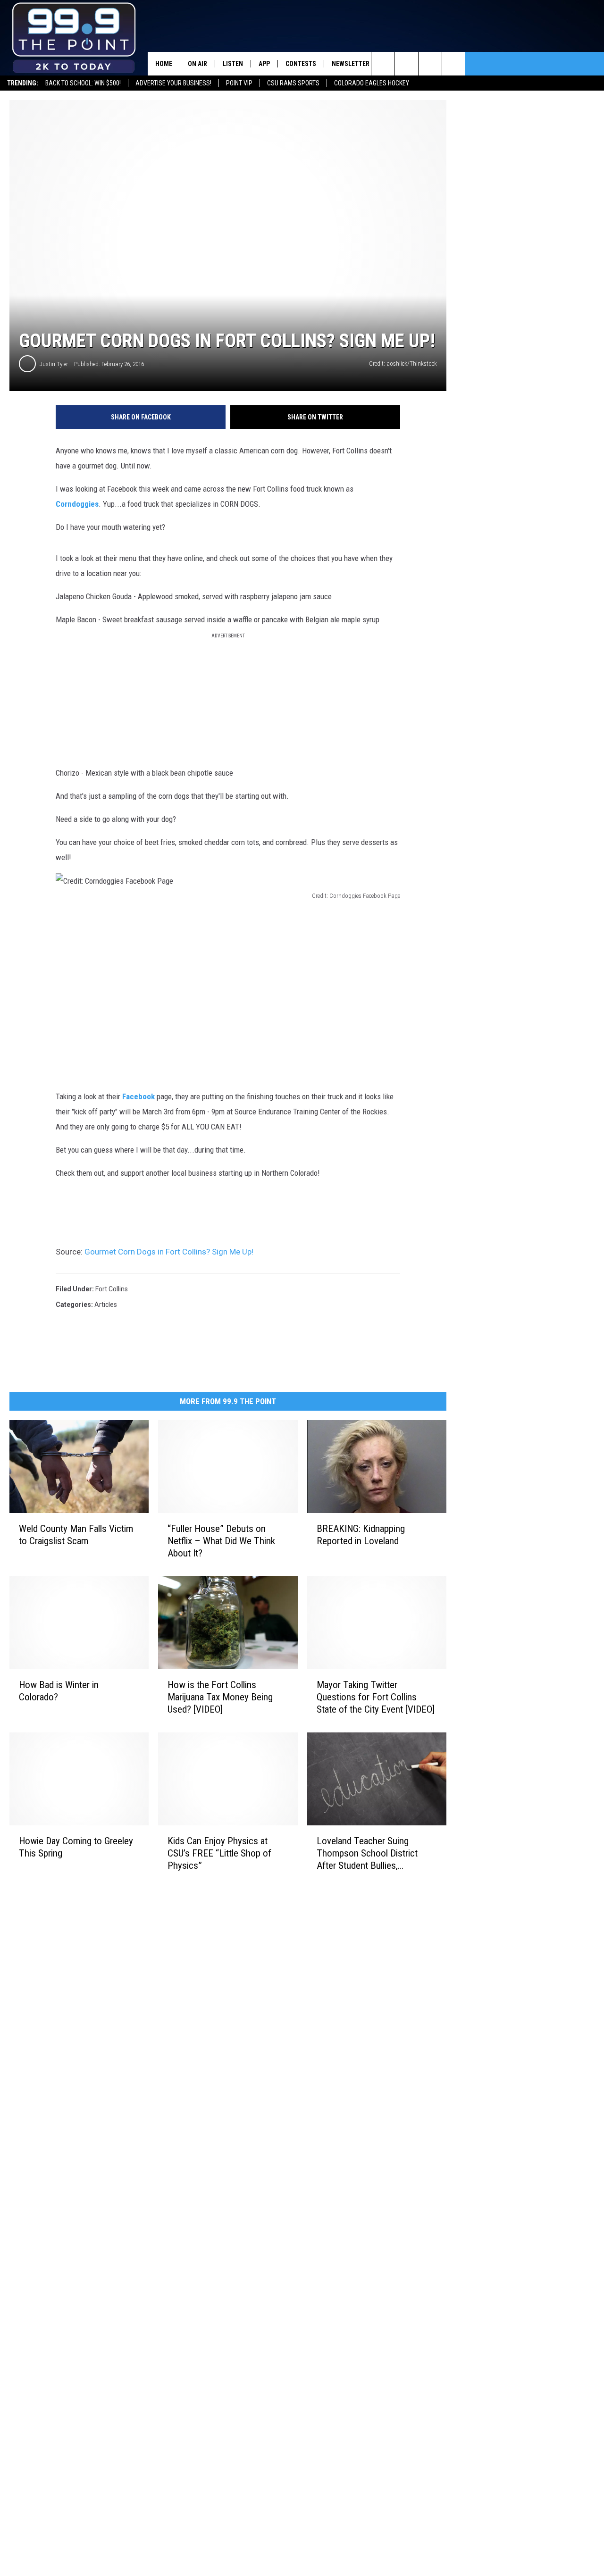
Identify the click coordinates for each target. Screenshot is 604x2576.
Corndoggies (77, 504)
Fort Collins (112, 1289)
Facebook (138, 1096)
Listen (233, 64)
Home (164, 64)
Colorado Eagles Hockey (372, 83)
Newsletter (351, 64)
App (264, 64)
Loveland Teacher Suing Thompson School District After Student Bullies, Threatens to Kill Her (367, 1853)
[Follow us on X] (454, 64)
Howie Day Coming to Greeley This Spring (76, 1847)
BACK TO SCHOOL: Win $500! (83, 83)
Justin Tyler (54, 364)
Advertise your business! (173, 83)
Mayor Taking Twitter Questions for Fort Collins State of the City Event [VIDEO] (376, 1697)
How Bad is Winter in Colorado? (59, 1691)
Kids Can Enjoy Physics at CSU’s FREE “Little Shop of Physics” (219, 1853)
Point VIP (239, 83)
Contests (301, 64)
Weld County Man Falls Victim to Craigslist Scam (76, 1535)
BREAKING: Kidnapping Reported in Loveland (361, 1535)
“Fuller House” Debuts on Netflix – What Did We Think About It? (221, 1541)
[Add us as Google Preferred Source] (407, 64)
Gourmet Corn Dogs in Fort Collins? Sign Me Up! (169, 1252)
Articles (106, 1305)
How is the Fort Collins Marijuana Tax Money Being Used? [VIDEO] (220, 1697)
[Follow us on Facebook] (430, 64)
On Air (197, 64)
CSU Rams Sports (293, 83)
